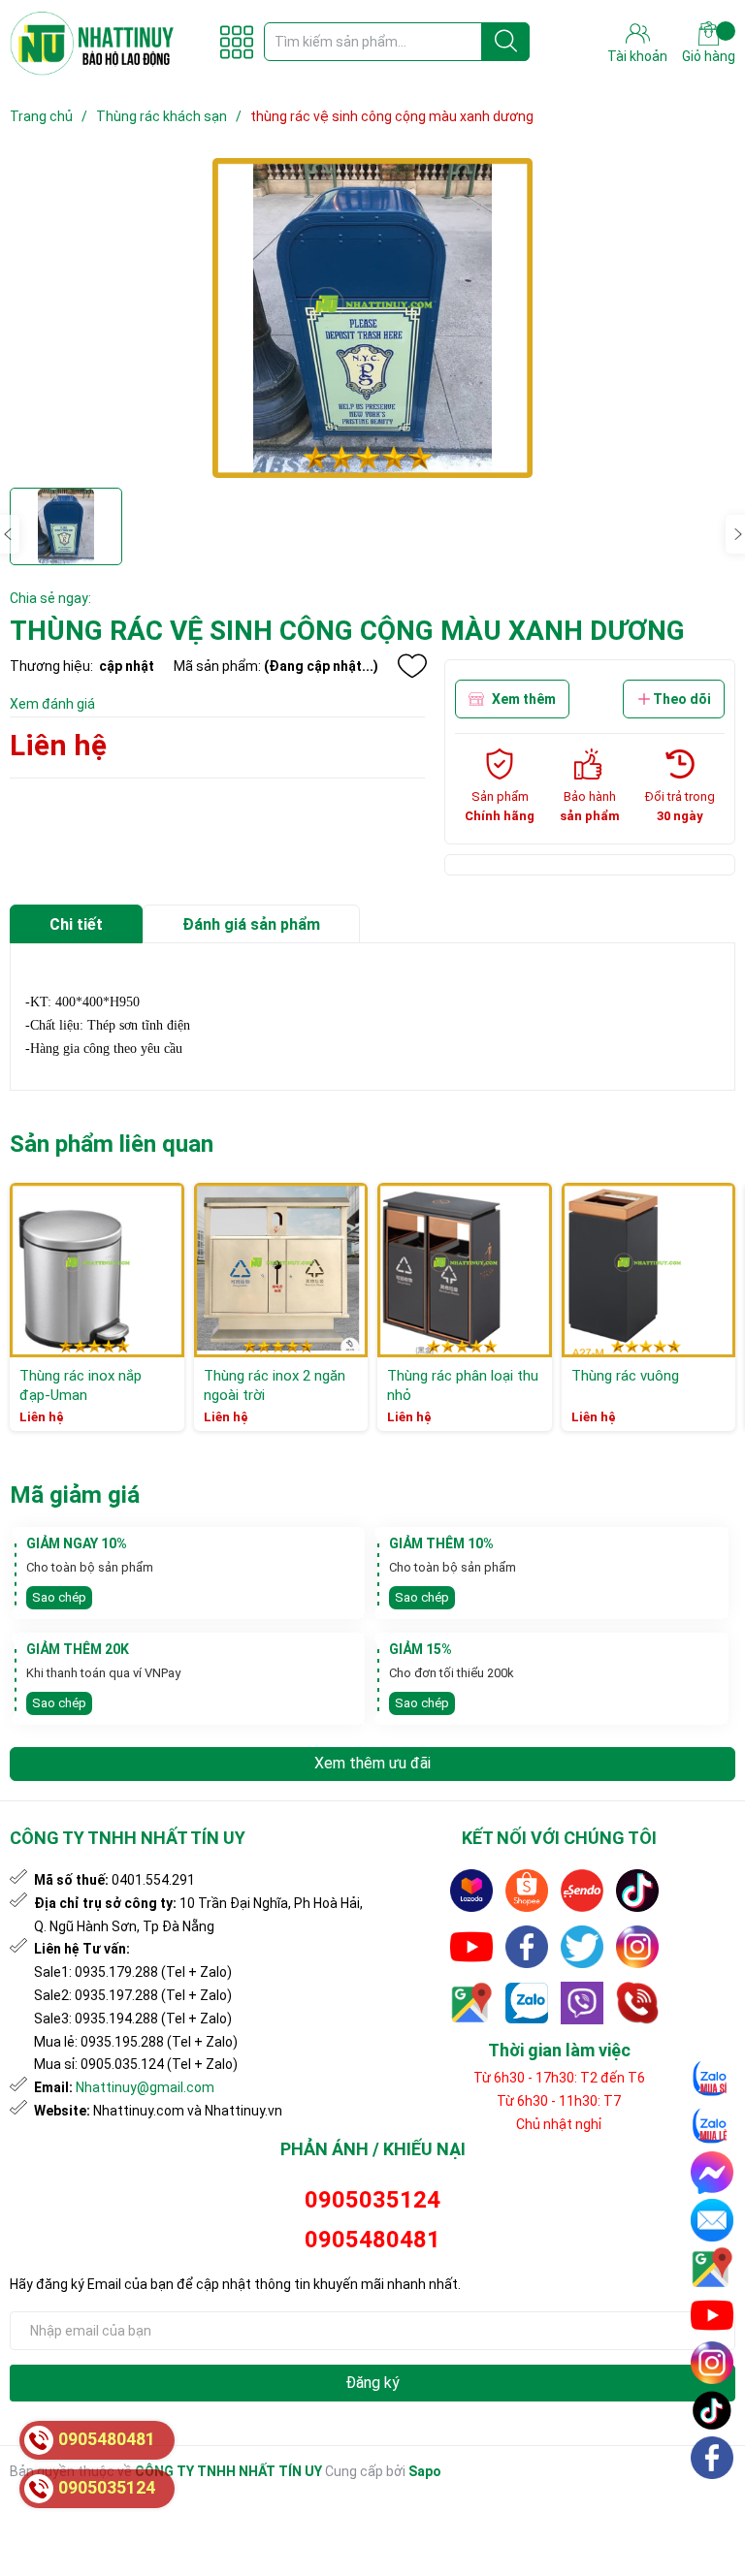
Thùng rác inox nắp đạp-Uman (81, 1385)
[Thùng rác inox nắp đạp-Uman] (97, 1270)
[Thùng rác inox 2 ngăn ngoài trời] (281, 1270)
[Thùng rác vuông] (649, 1270)
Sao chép (59, 1597)
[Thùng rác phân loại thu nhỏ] (465, 1270)
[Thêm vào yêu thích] (412, 666)
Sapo (425, 2471)
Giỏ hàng (709, 56)
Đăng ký (372, 2383)
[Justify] (506, 42)
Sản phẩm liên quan (112, 1144)
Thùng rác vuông (625, 1376)
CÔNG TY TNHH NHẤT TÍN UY (228, 2471)
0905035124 (372, 2200)
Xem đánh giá (52, 704)
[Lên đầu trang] (713, 2503)
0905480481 (372, 2240)
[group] (372, 318)
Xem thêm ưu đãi (372, 1763)
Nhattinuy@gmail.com (145, 2087)
